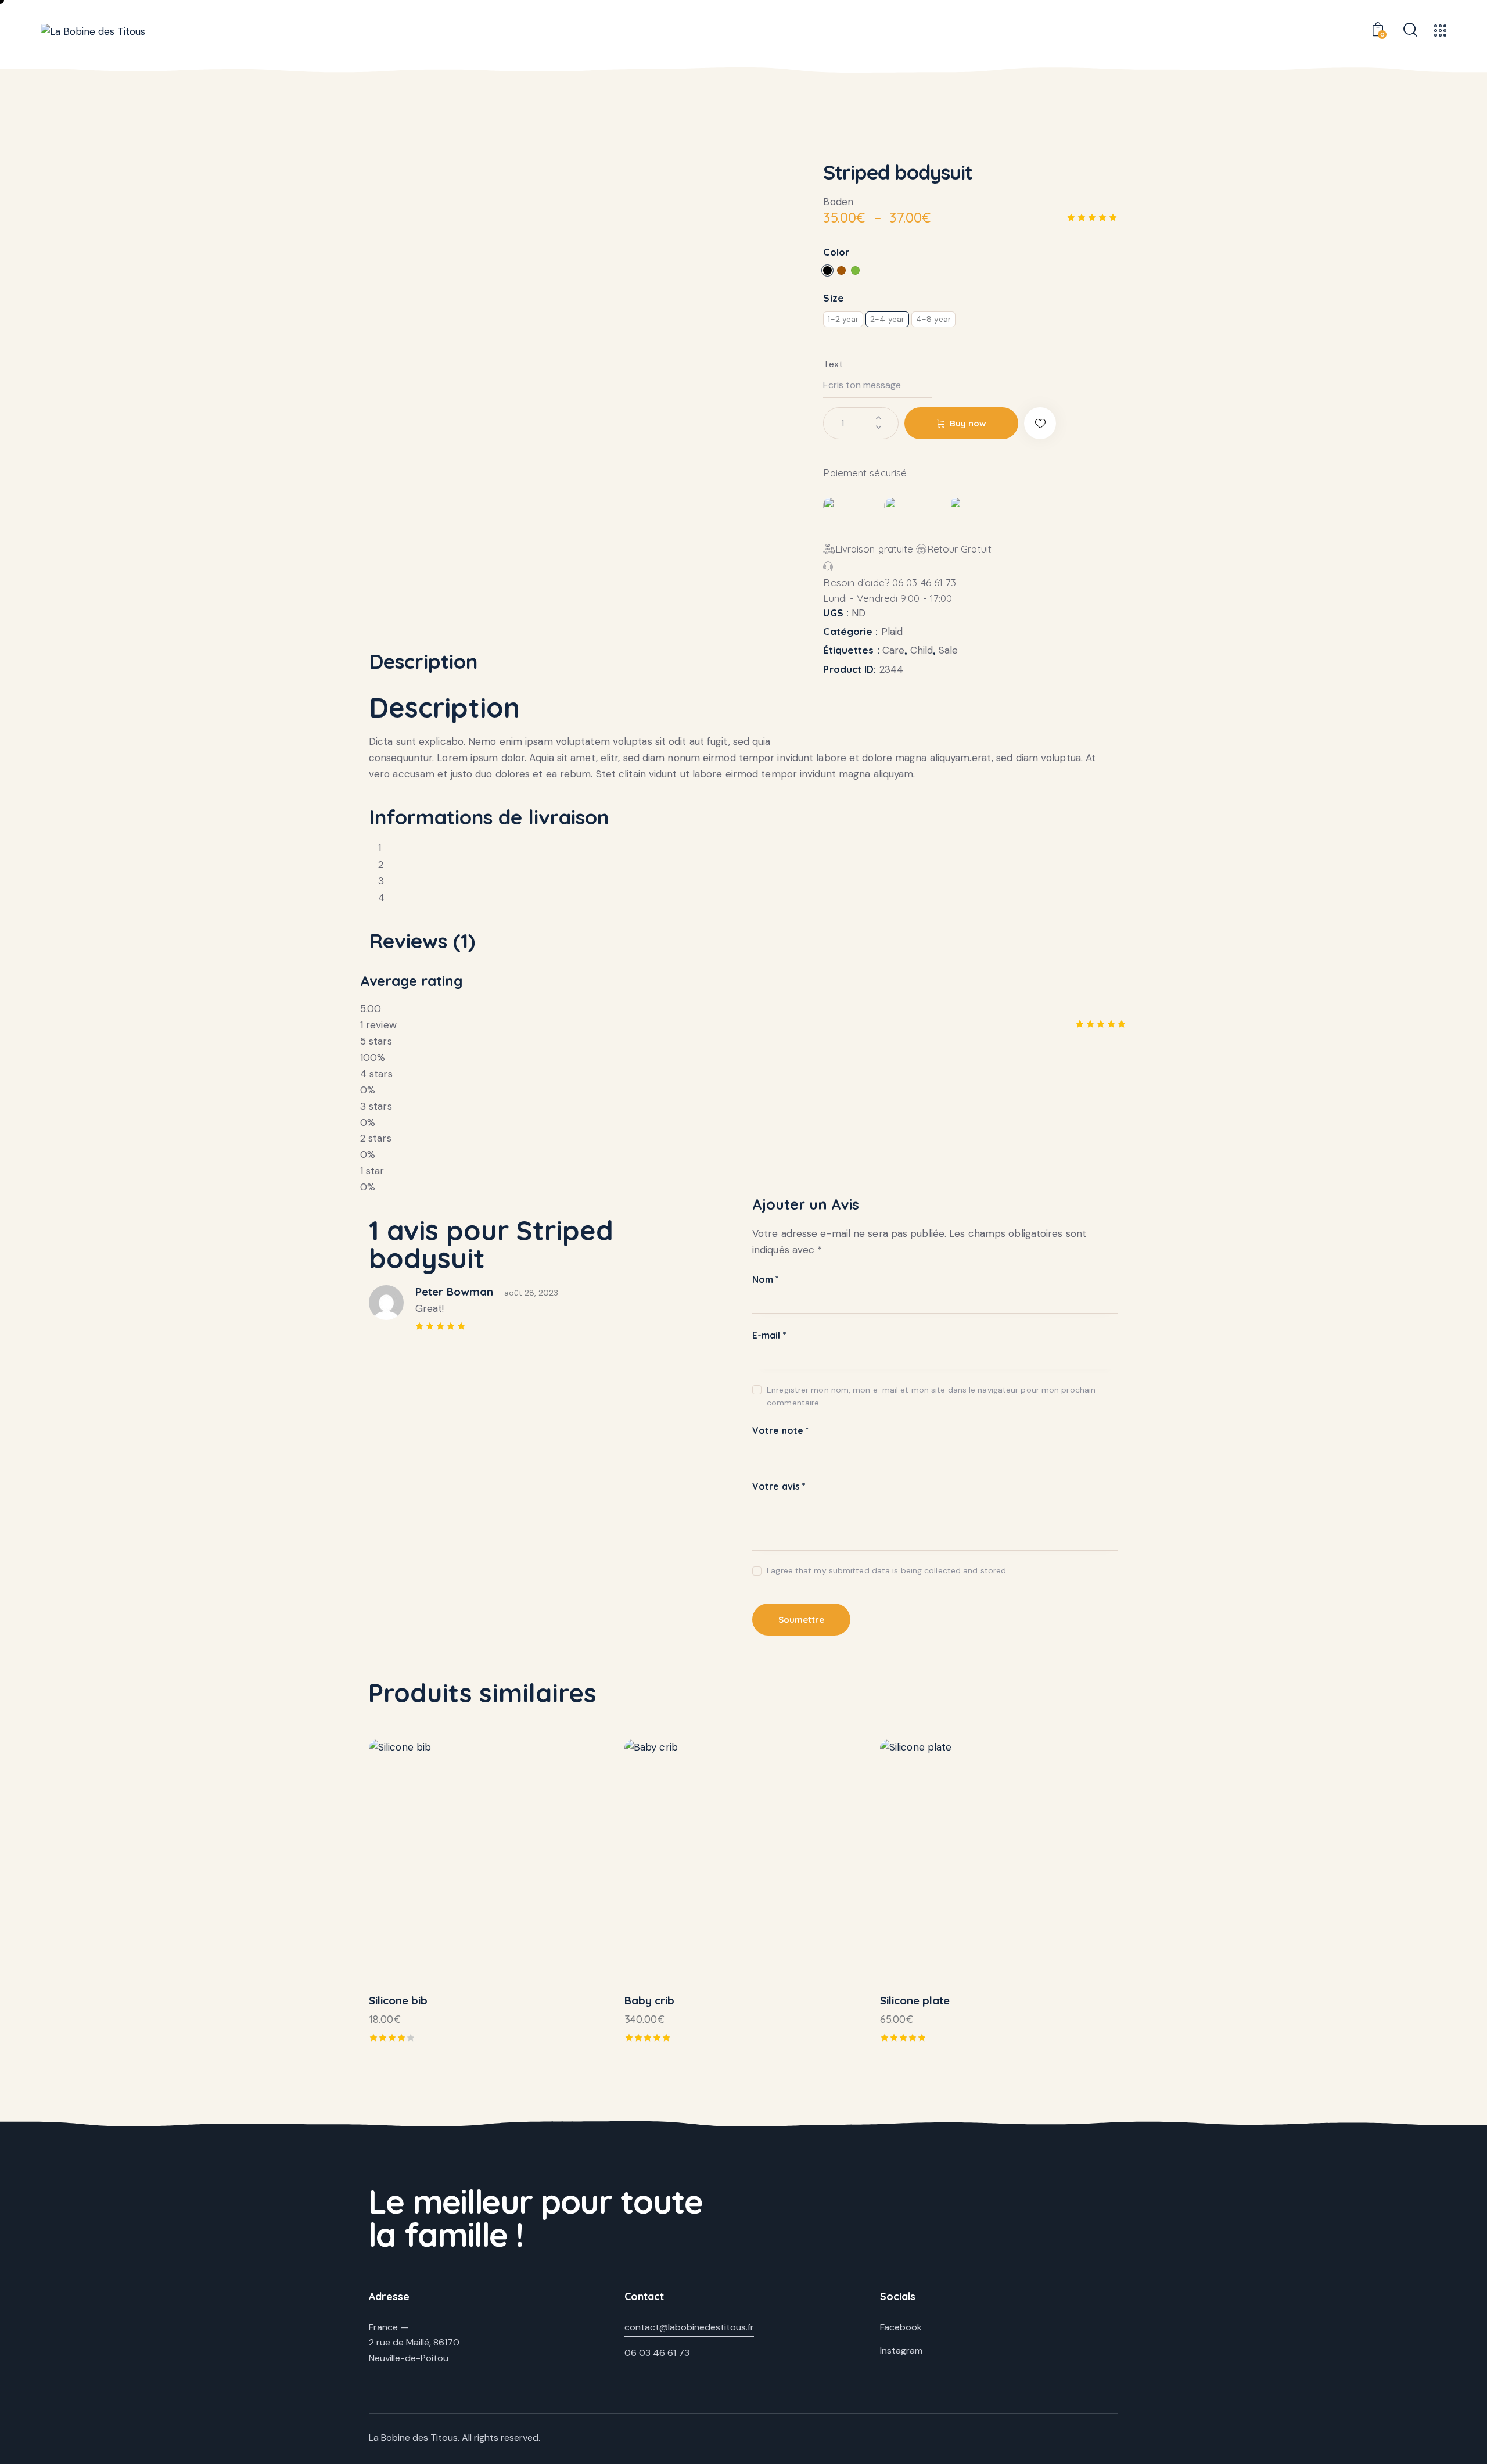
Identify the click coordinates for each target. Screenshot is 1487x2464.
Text (833, 364)
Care (893, 650)
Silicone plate (915, 2000)
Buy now (968, 423)
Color (836, 252)
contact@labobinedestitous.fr (689, 2327)
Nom (766, 1279)
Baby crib (649, 2000)
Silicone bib (398, 2000)
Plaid (892, 632)
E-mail (769, 1335)
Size (833, 298)
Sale (948, 650)
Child (922, 650)
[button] (1040, 423)
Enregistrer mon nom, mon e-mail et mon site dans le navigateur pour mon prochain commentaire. (931, 1396)
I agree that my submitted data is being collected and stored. (887, 1570)
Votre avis (779, 1486)
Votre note (781, 1430)
